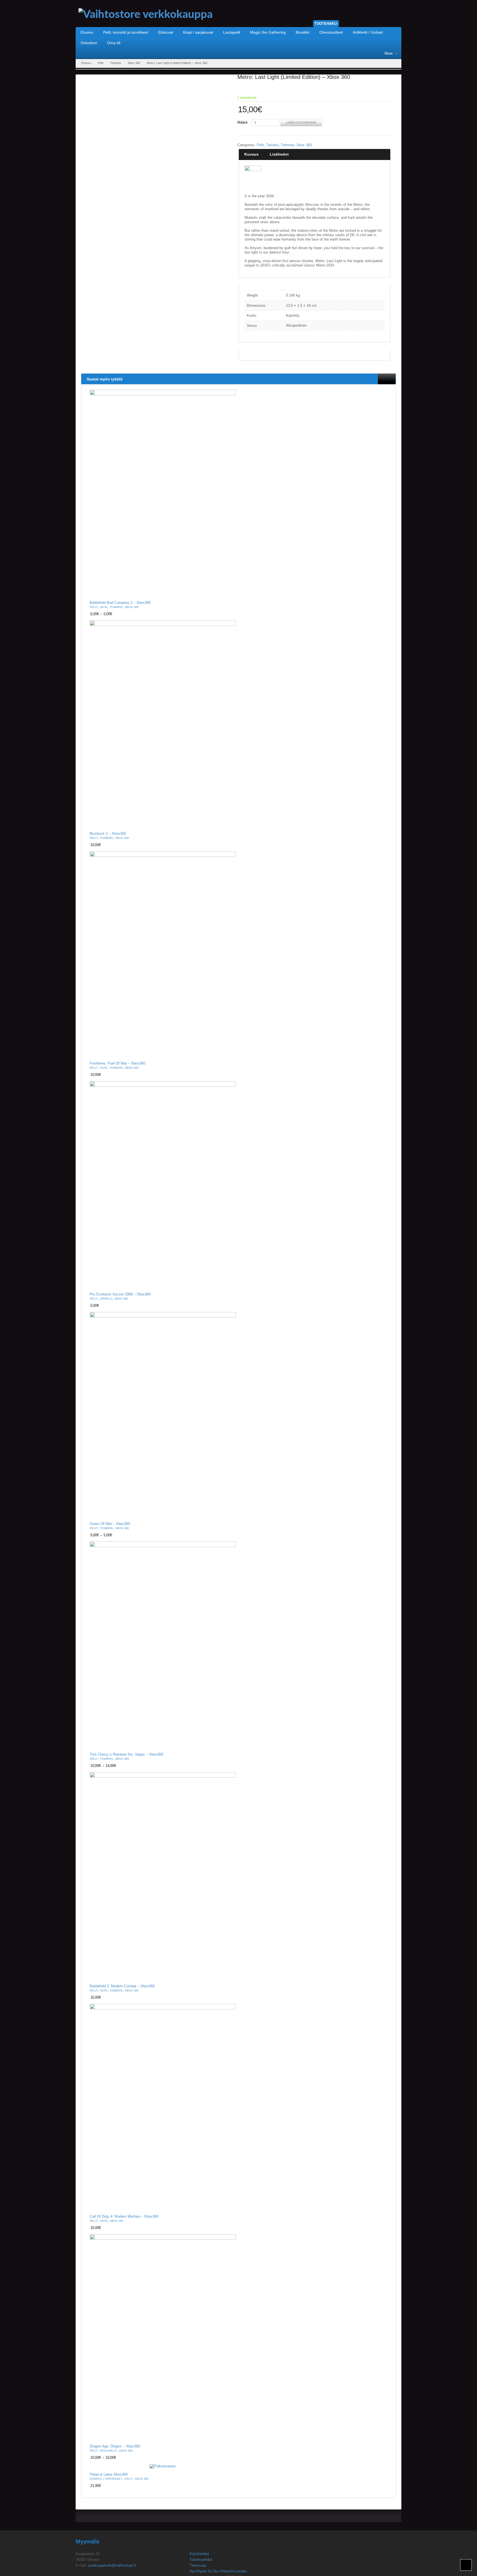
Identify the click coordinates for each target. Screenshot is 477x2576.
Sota (104, 607)
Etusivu (86, 63)
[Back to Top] (466, 2565)
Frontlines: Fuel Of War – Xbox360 (117, 1063)
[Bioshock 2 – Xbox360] (163, 724)
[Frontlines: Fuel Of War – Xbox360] (163, 954)
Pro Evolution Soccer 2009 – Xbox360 (120, 1294)
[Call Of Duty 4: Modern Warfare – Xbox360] (163, 2107)
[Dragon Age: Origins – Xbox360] (163, 2337)
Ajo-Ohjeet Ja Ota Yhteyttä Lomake (218, 2571)
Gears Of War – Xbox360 (110, 1524)
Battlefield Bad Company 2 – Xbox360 (120, 603)
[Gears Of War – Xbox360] (163, 1415)
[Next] (391, 379)
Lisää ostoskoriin (301, 122)
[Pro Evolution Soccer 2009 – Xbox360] (163, 1185)
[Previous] (383, 379)
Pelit (100, 63)
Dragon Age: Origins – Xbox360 (115, 2446)
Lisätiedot (279, 154)
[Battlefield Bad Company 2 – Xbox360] (163, 493)
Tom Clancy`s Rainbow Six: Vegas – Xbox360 (126, 1754)
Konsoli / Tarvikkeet (106, 2479)
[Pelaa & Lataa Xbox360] (163, 2466)
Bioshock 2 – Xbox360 (108, 834)
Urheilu (106, 1299)
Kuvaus (251, 154)
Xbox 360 (134, 63)
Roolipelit (108, 2451)
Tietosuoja (198, 2565)
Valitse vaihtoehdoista (228, 592)
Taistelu (272, 145)
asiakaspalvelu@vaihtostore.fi (112, 2565)
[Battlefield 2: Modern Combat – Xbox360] (163, 1876)
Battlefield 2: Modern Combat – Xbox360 (122, 1986)
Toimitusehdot (201, 2560)
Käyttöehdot (199, 2554)
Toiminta (115, 63)
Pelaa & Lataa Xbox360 (109, 2474)
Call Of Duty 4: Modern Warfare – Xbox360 (124, 2217)
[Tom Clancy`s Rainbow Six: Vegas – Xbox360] (163, 1645)
